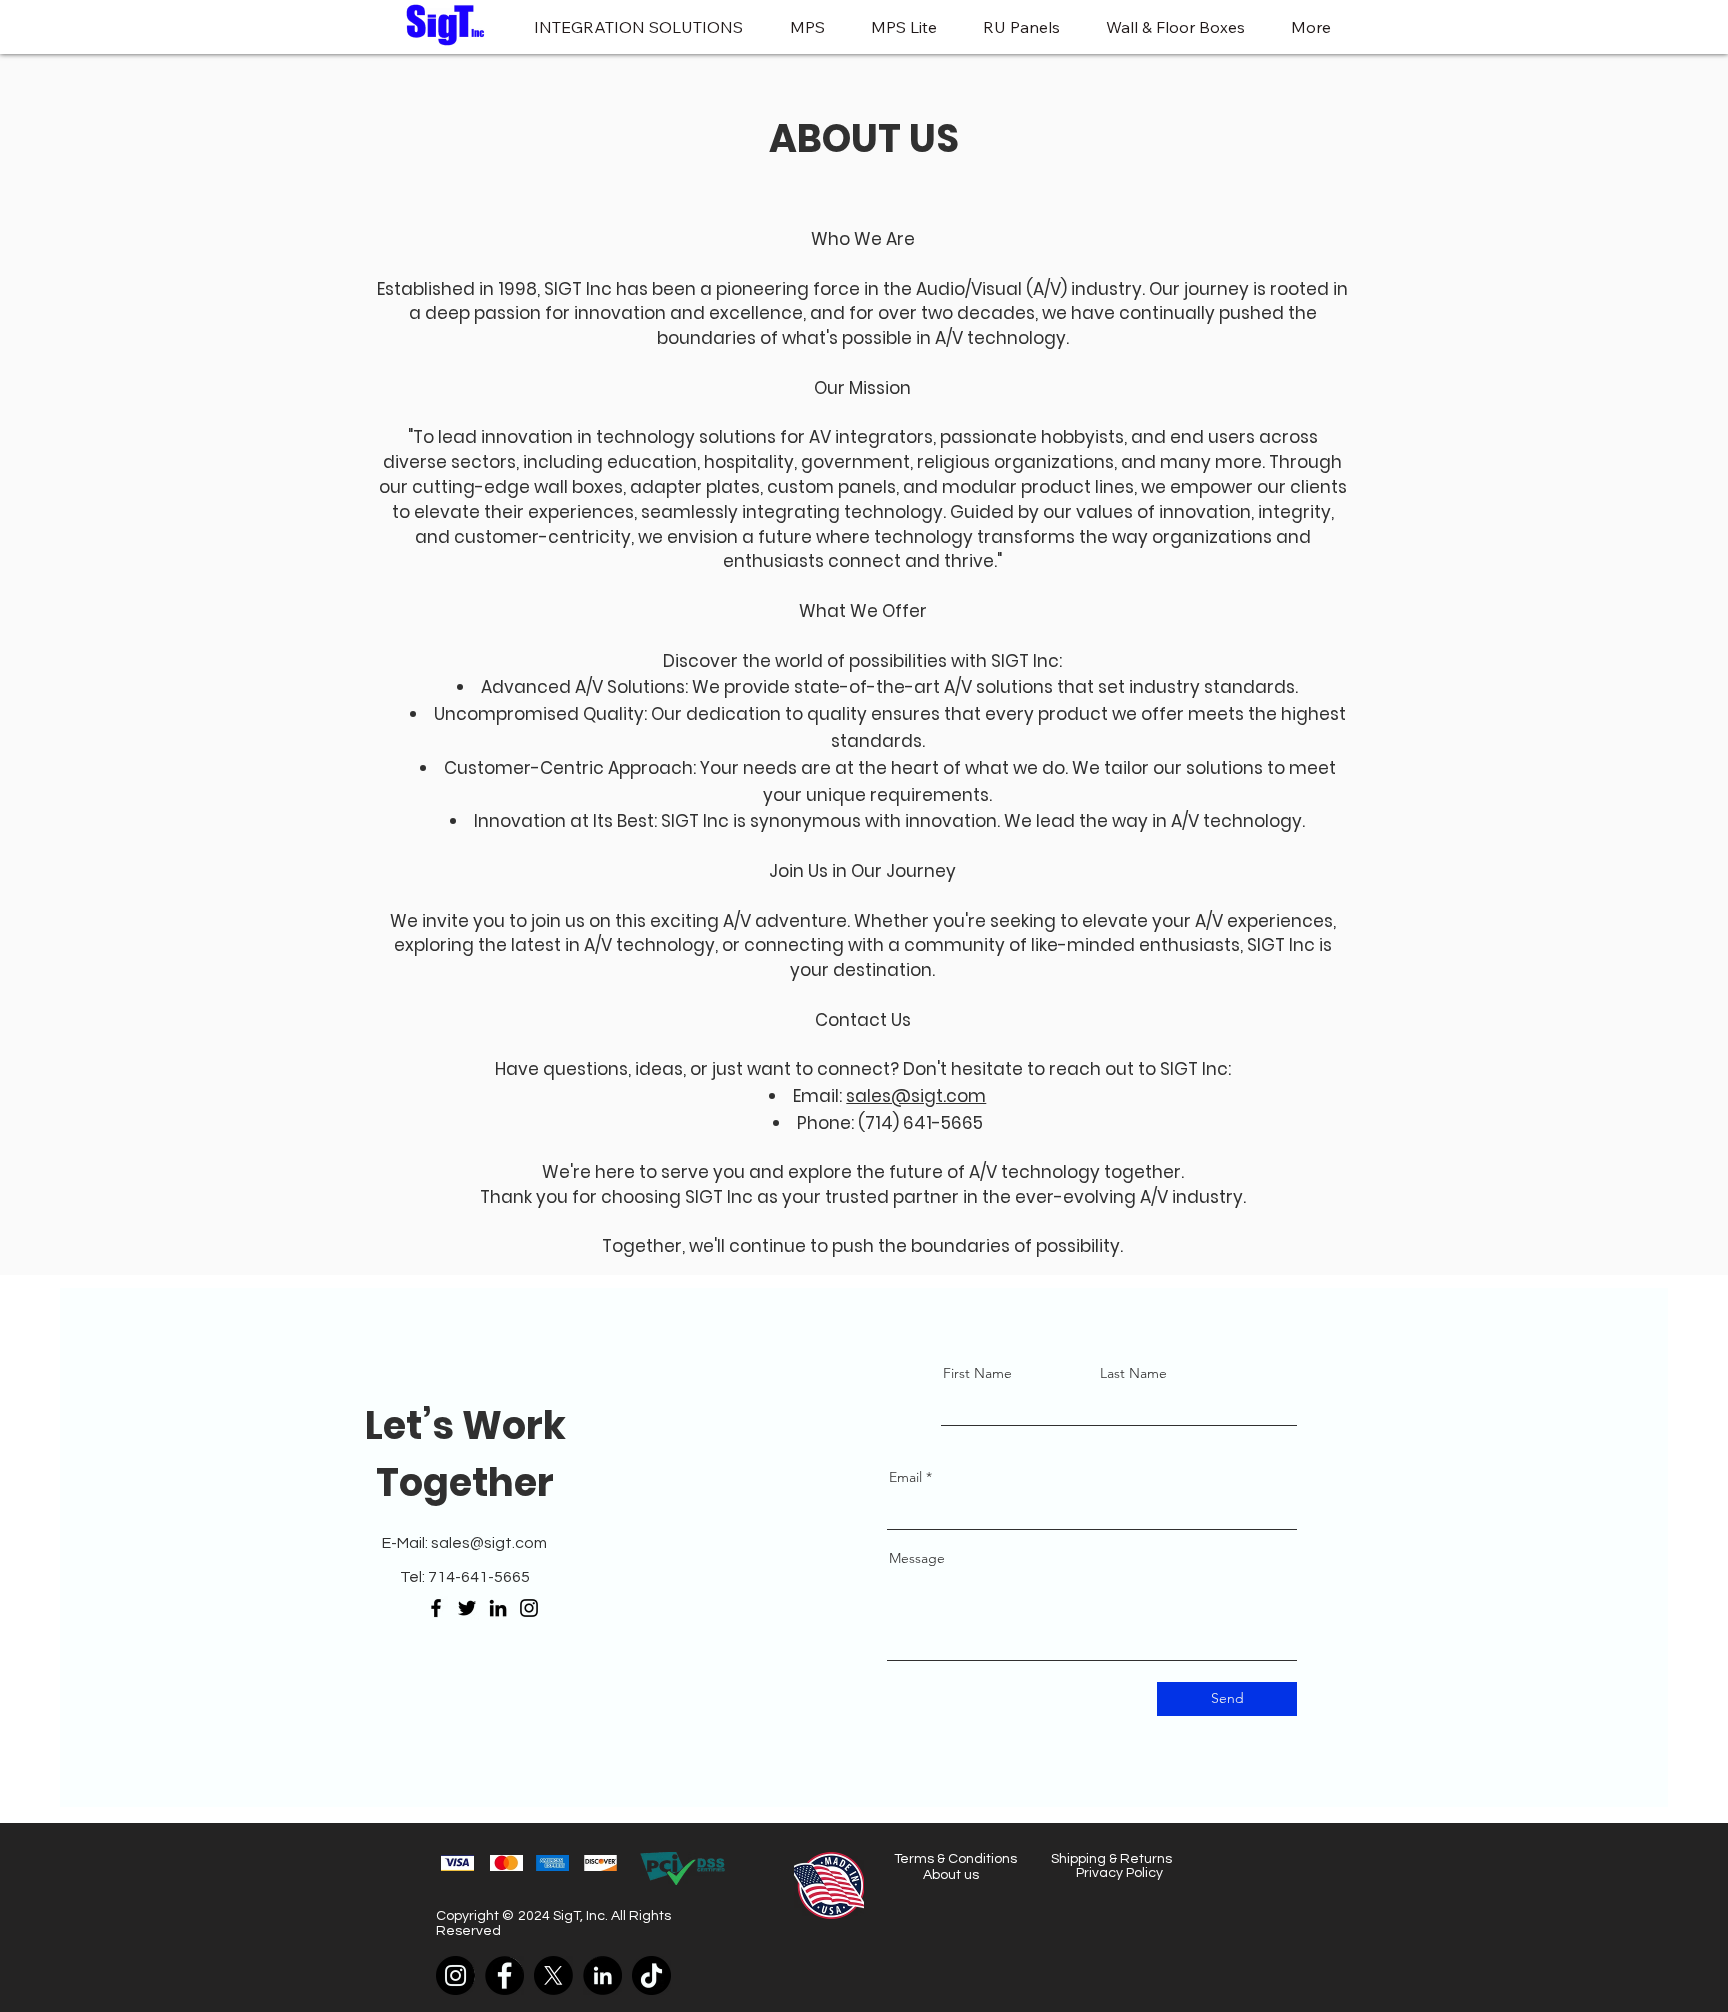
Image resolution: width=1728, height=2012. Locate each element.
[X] (553, 1975)
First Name (977, 1373)
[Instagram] (529, 1608)
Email (905, 1477)
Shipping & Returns (1111, 1859)
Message (917, 1558)
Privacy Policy (1119, 1873)
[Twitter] (467, 1608)
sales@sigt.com (916, 1096)
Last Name (1133, 1373)
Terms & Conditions (955, 1859)
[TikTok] (651, 1975)
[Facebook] (436, 1608)
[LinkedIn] (498, 1608)
